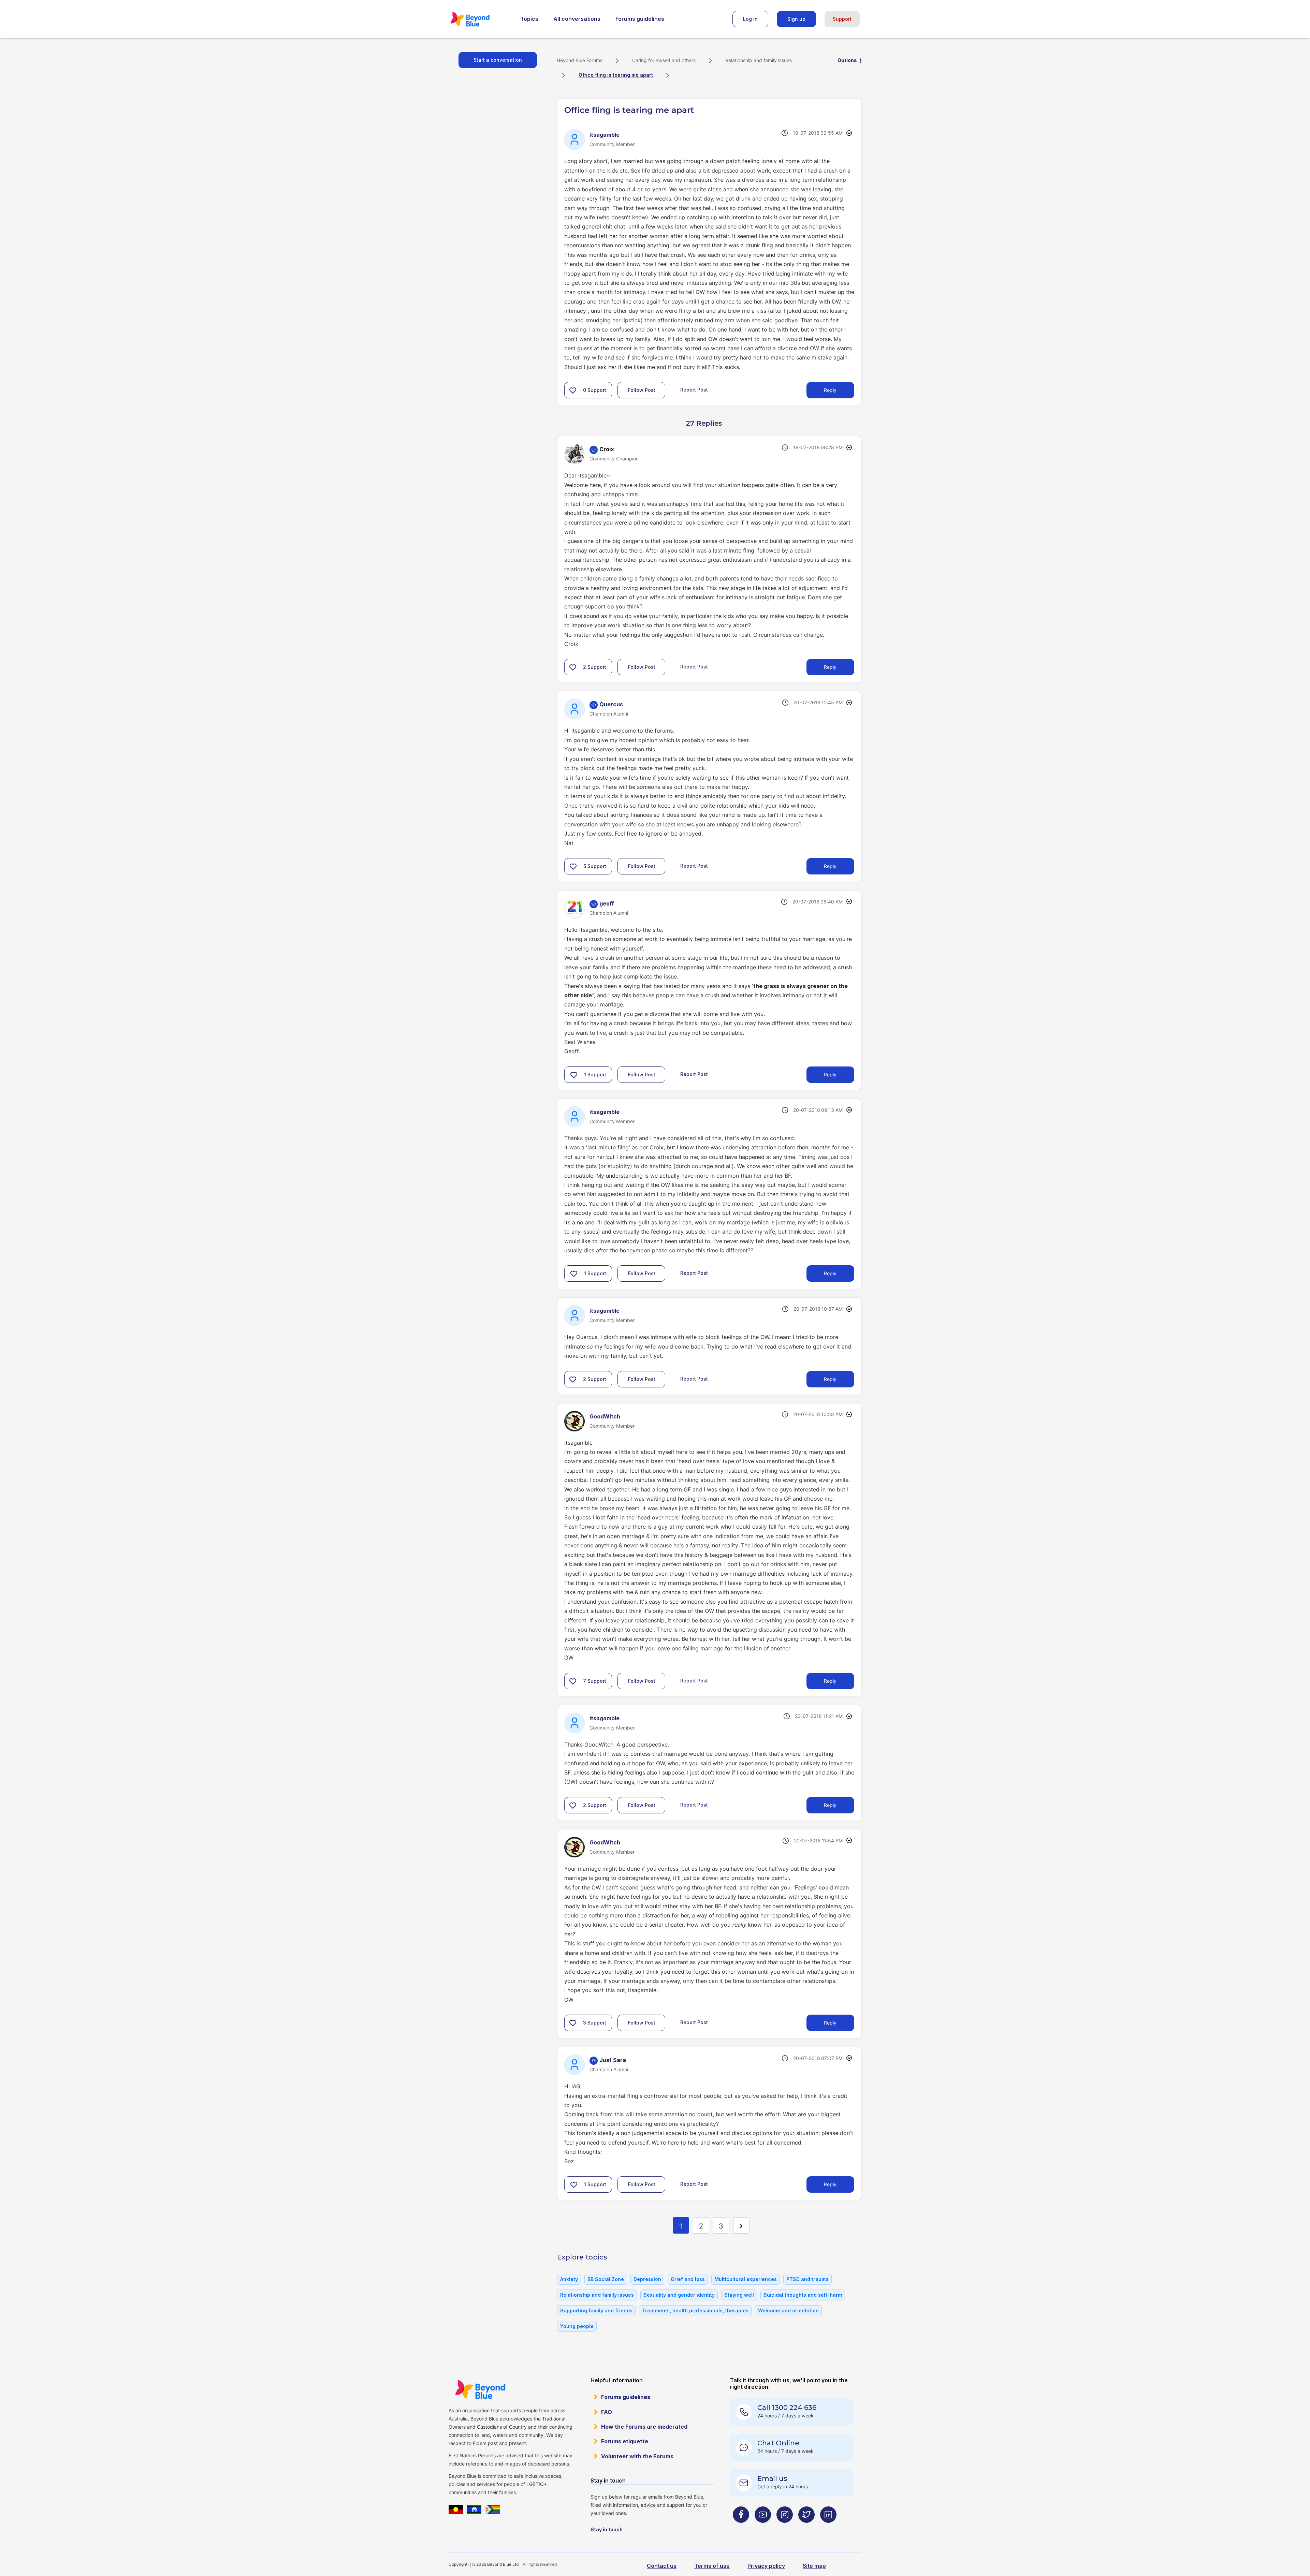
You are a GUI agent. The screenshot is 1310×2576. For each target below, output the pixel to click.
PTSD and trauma (807, 2279)
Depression (647, 2279)
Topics (529, 19)
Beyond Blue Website (480, 2389)
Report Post (694, 390)
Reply (830, 390)
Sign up (796, 19)
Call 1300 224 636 (787, 2408)
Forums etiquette (625, 2441)
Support (842, 19)
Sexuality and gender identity (679, 2295)
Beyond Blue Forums (479, 19)
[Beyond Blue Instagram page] (785, 2528)
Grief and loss (688, 2279)
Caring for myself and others (664, 60)
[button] (573, 390)
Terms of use (712, 2566)
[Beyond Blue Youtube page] (763, 2528)
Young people (577, 2326)
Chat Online (778, 2443)
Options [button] (847, 60)
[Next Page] (741, 2225)
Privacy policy (766, 2566)
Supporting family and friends (596, 2310)
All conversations (577, 19)
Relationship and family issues (759, 60)
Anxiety (569, 2279)
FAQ (607, 2412)
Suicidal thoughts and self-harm (803, 2295)
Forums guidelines (640, 19)
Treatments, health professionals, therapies (695, 2310)
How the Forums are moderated (644, 2427)
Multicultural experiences (746, 2279)
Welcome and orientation (788, 2310)
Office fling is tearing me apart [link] (616, 75)
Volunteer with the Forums (637, 2456)
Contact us (662, 2566)
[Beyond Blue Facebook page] (741, 2528)
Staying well (739, 2295)
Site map (814, 2566)
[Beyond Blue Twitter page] (806, 2528)
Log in (750, 19)
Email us (772, 2478)
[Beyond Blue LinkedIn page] (828, 2528)
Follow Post (642, 390)
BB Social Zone (606, 2279)
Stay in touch (607, 2529)
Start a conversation (498, 60)
